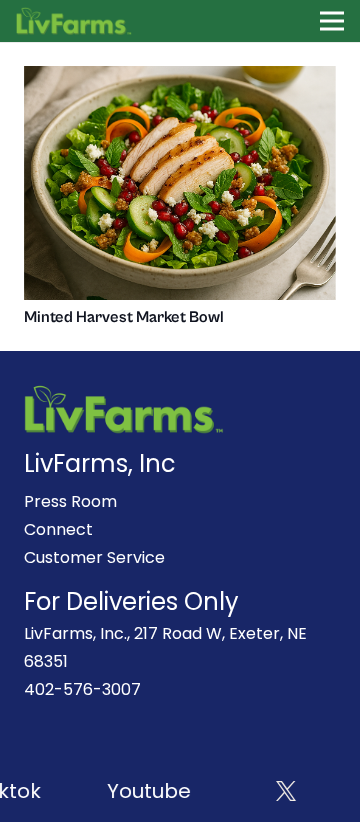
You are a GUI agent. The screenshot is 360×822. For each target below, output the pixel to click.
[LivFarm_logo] (74, 21)
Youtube (147, 791)
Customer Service (94, 557)
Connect (58, 529)
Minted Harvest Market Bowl (124, 317)
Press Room (70, 501)
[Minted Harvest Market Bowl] (180, 79)
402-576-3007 (82, 689)
